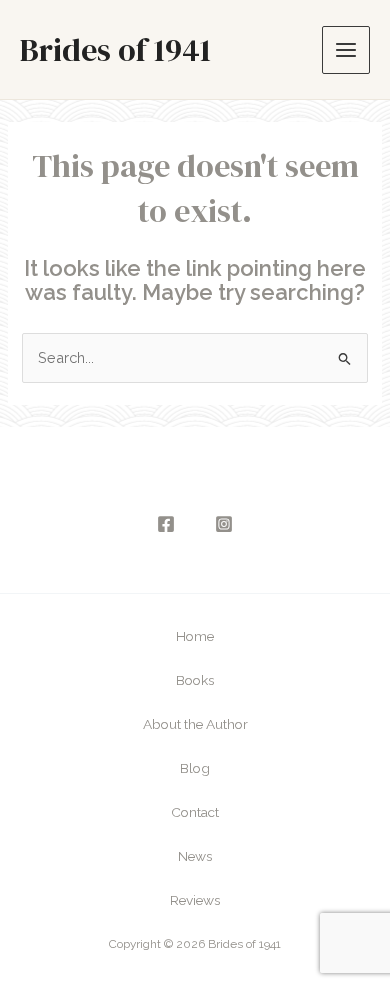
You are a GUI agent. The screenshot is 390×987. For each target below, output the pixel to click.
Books (195, 680)
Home (195, 636)
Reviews (195, 900)
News (195, 856)
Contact (195, 812)
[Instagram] (224, 524)
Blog (195, 768)
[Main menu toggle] (346, 50)
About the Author (195, 724)
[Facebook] (166, 524)
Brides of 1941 (115, 50)
